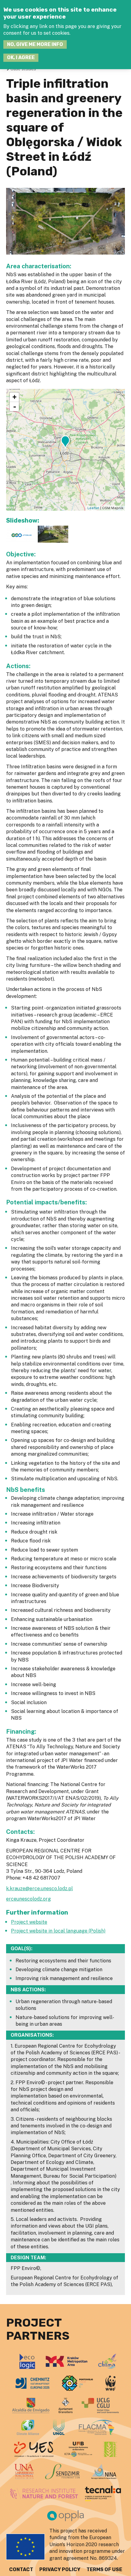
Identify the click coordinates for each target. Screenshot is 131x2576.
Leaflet (93, 508)
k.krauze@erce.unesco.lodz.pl (39, 1889)
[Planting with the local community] (53, 541)
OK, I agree (21, 57)
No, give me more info (35, 44)
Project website (29, 1922)
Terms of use (104, 2569)
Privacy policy (60, 2569)
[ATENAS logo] (21, 541)
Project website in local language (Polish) (58, 1931)
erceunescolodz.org (28, 1899)
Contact (21, 2569)
